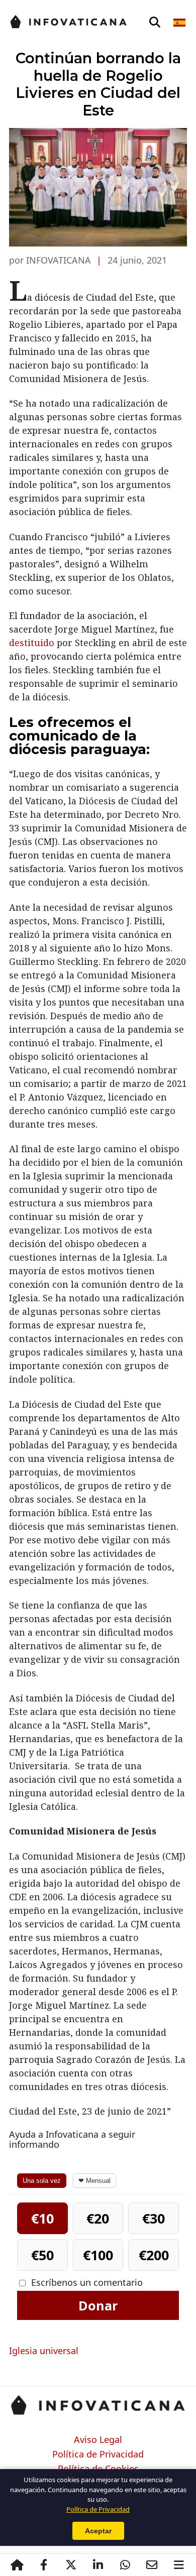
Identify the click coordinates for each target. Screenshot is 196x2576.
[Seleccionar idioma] (180, 23)
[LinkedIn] (98, 2565)
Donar (98, 2305)
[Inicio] (17, 2565)
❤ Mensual (94, 2181)
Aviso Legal (98, 2440)
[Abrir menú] (179, 2565)
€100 (98, 2255)
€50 (42, 2255)
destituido (32, 643)
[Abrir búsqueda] (155, 23)
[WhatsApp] (125, 2565)
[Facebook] (44, 2565)
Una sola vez (42, 2181)
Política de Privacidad (98, 2455)
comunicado (54, 736)
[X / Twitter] (71, 2565)
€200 (154, 2255)
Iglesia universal (44, 2351)
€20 (98, 2218)
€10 (42, 2218)
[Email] (152, 2565)
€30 (154, 2218)
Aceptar (98, 2531)
